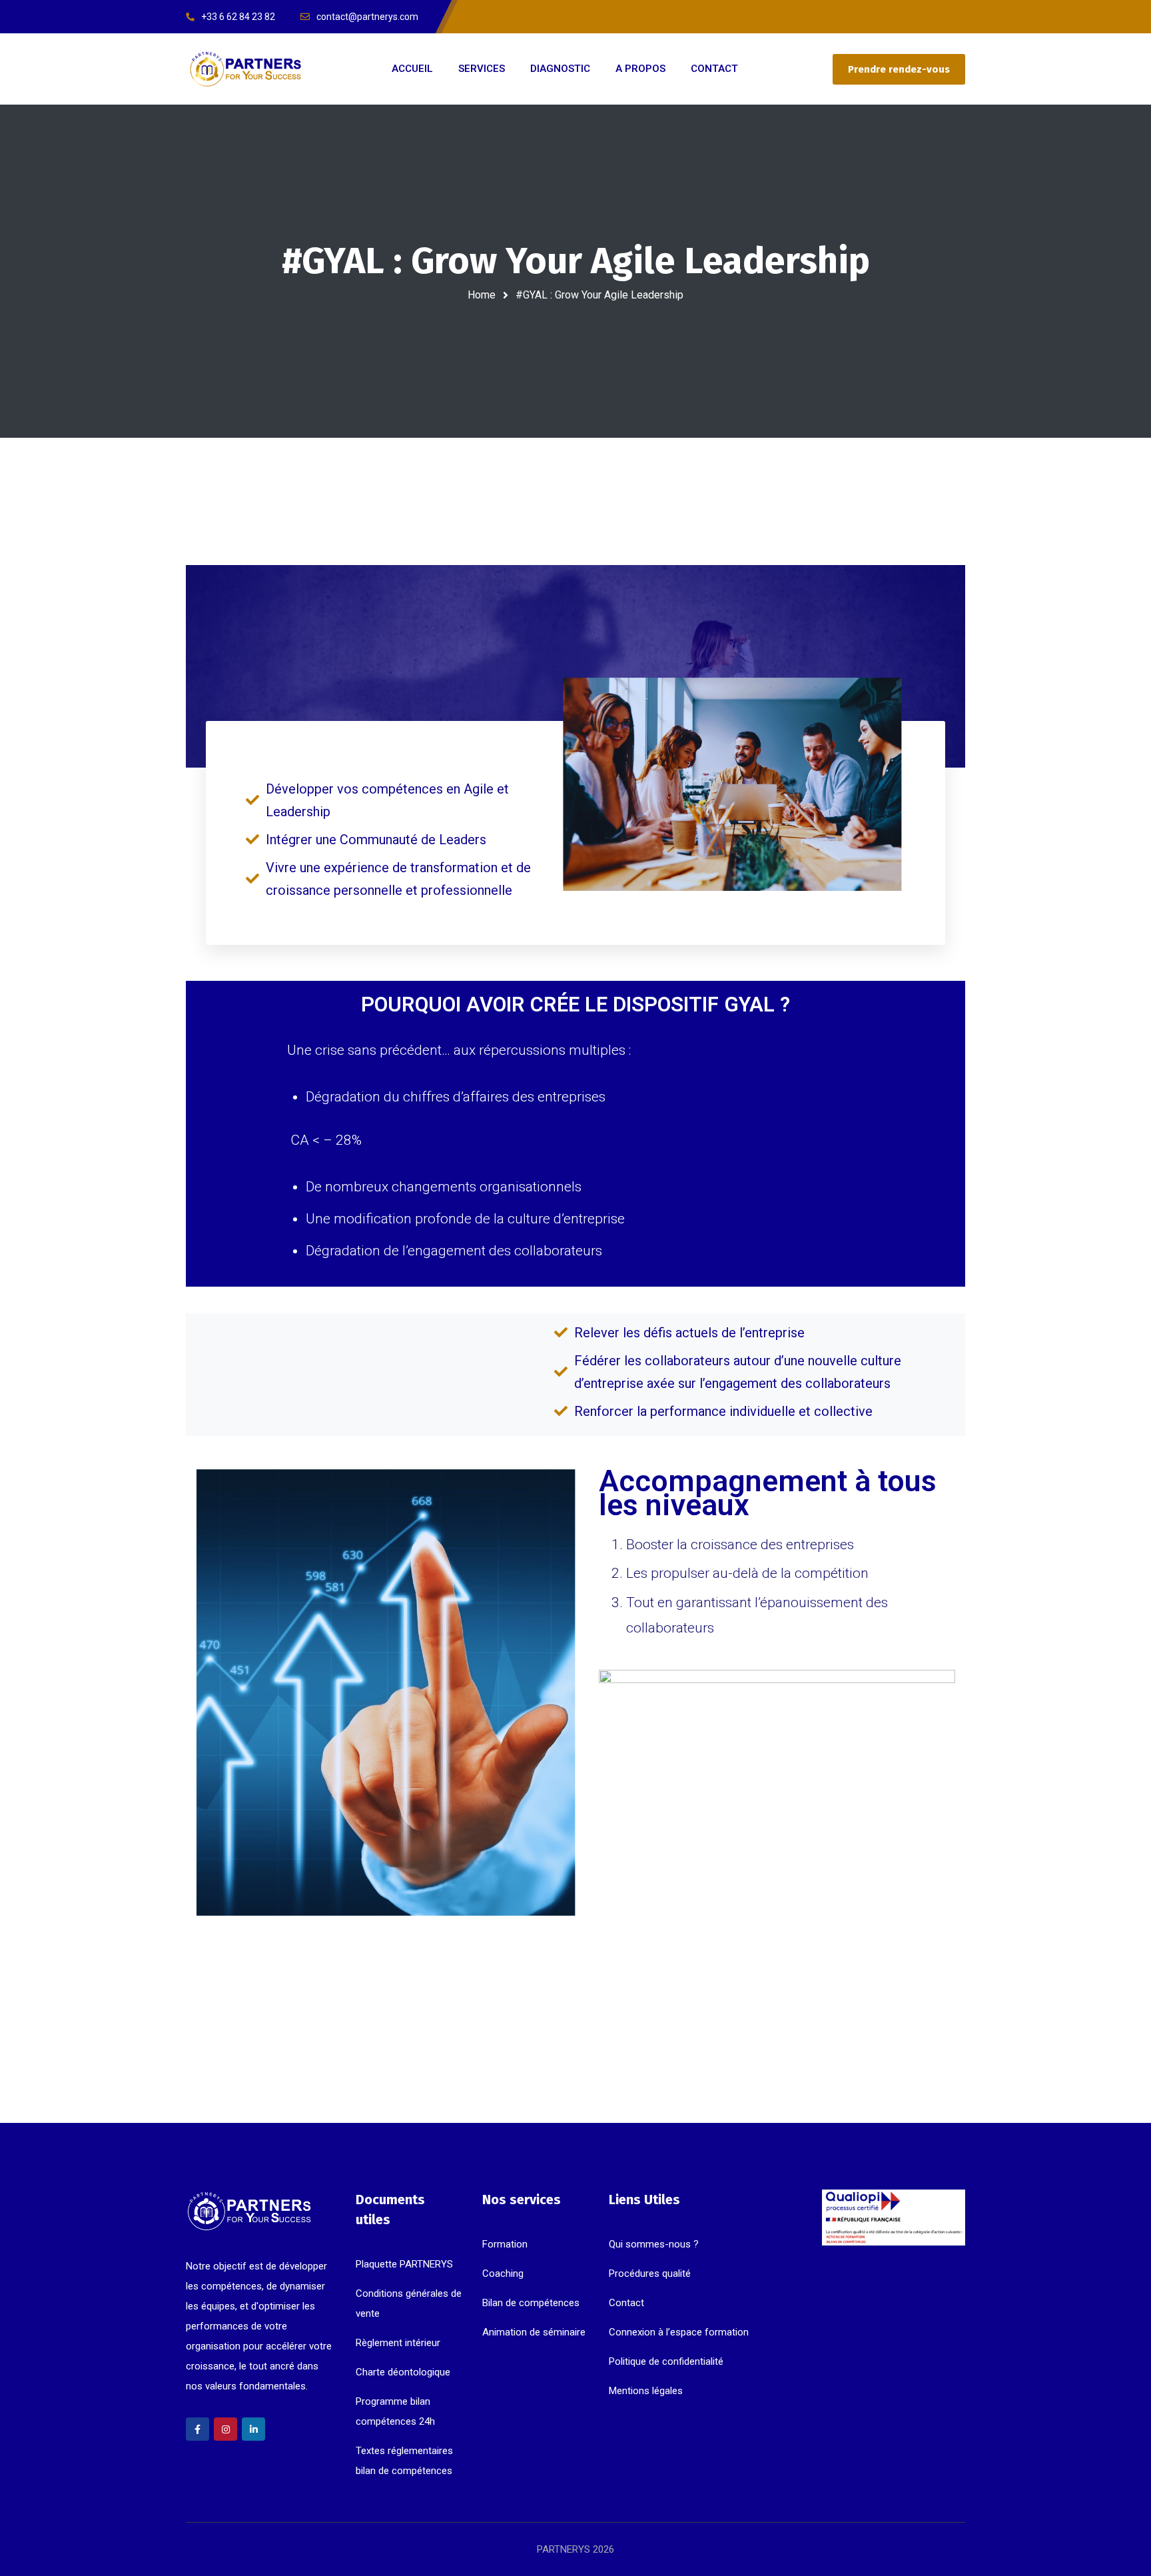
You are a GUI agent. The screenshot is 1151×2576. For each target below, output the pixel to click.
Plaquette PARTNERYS (404, 2264)
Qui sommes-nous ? (654, 2244)
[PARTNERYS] (246, 69)
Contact (626, 2303)
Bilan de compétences (531, 2303)
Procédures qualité (650, 2273)
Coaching (503, 2273)
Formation (505, 2244)
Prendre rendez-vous (899, 69)
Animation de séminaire (534, 2332)
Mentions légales (646, 2391)
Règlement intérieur (398, 2343)
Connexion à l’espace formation (679, 2332)
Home (482, 295)
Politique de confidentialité (666, 2361)
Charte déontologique (403, 2372)
